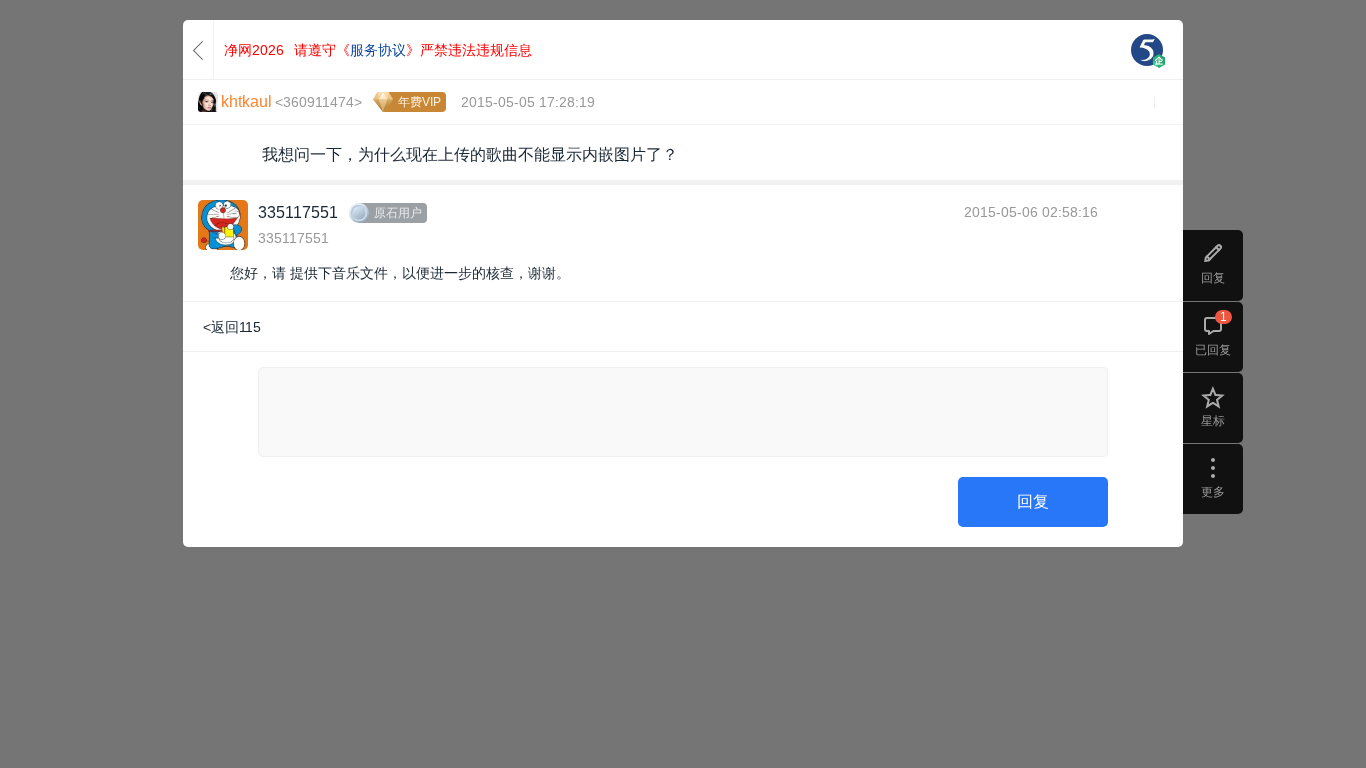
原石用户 (398, 213)
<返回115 (232, 327)
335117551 (298, 212)
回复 (1033, 501)
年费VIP (419, 102)
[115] (1147, 50)
